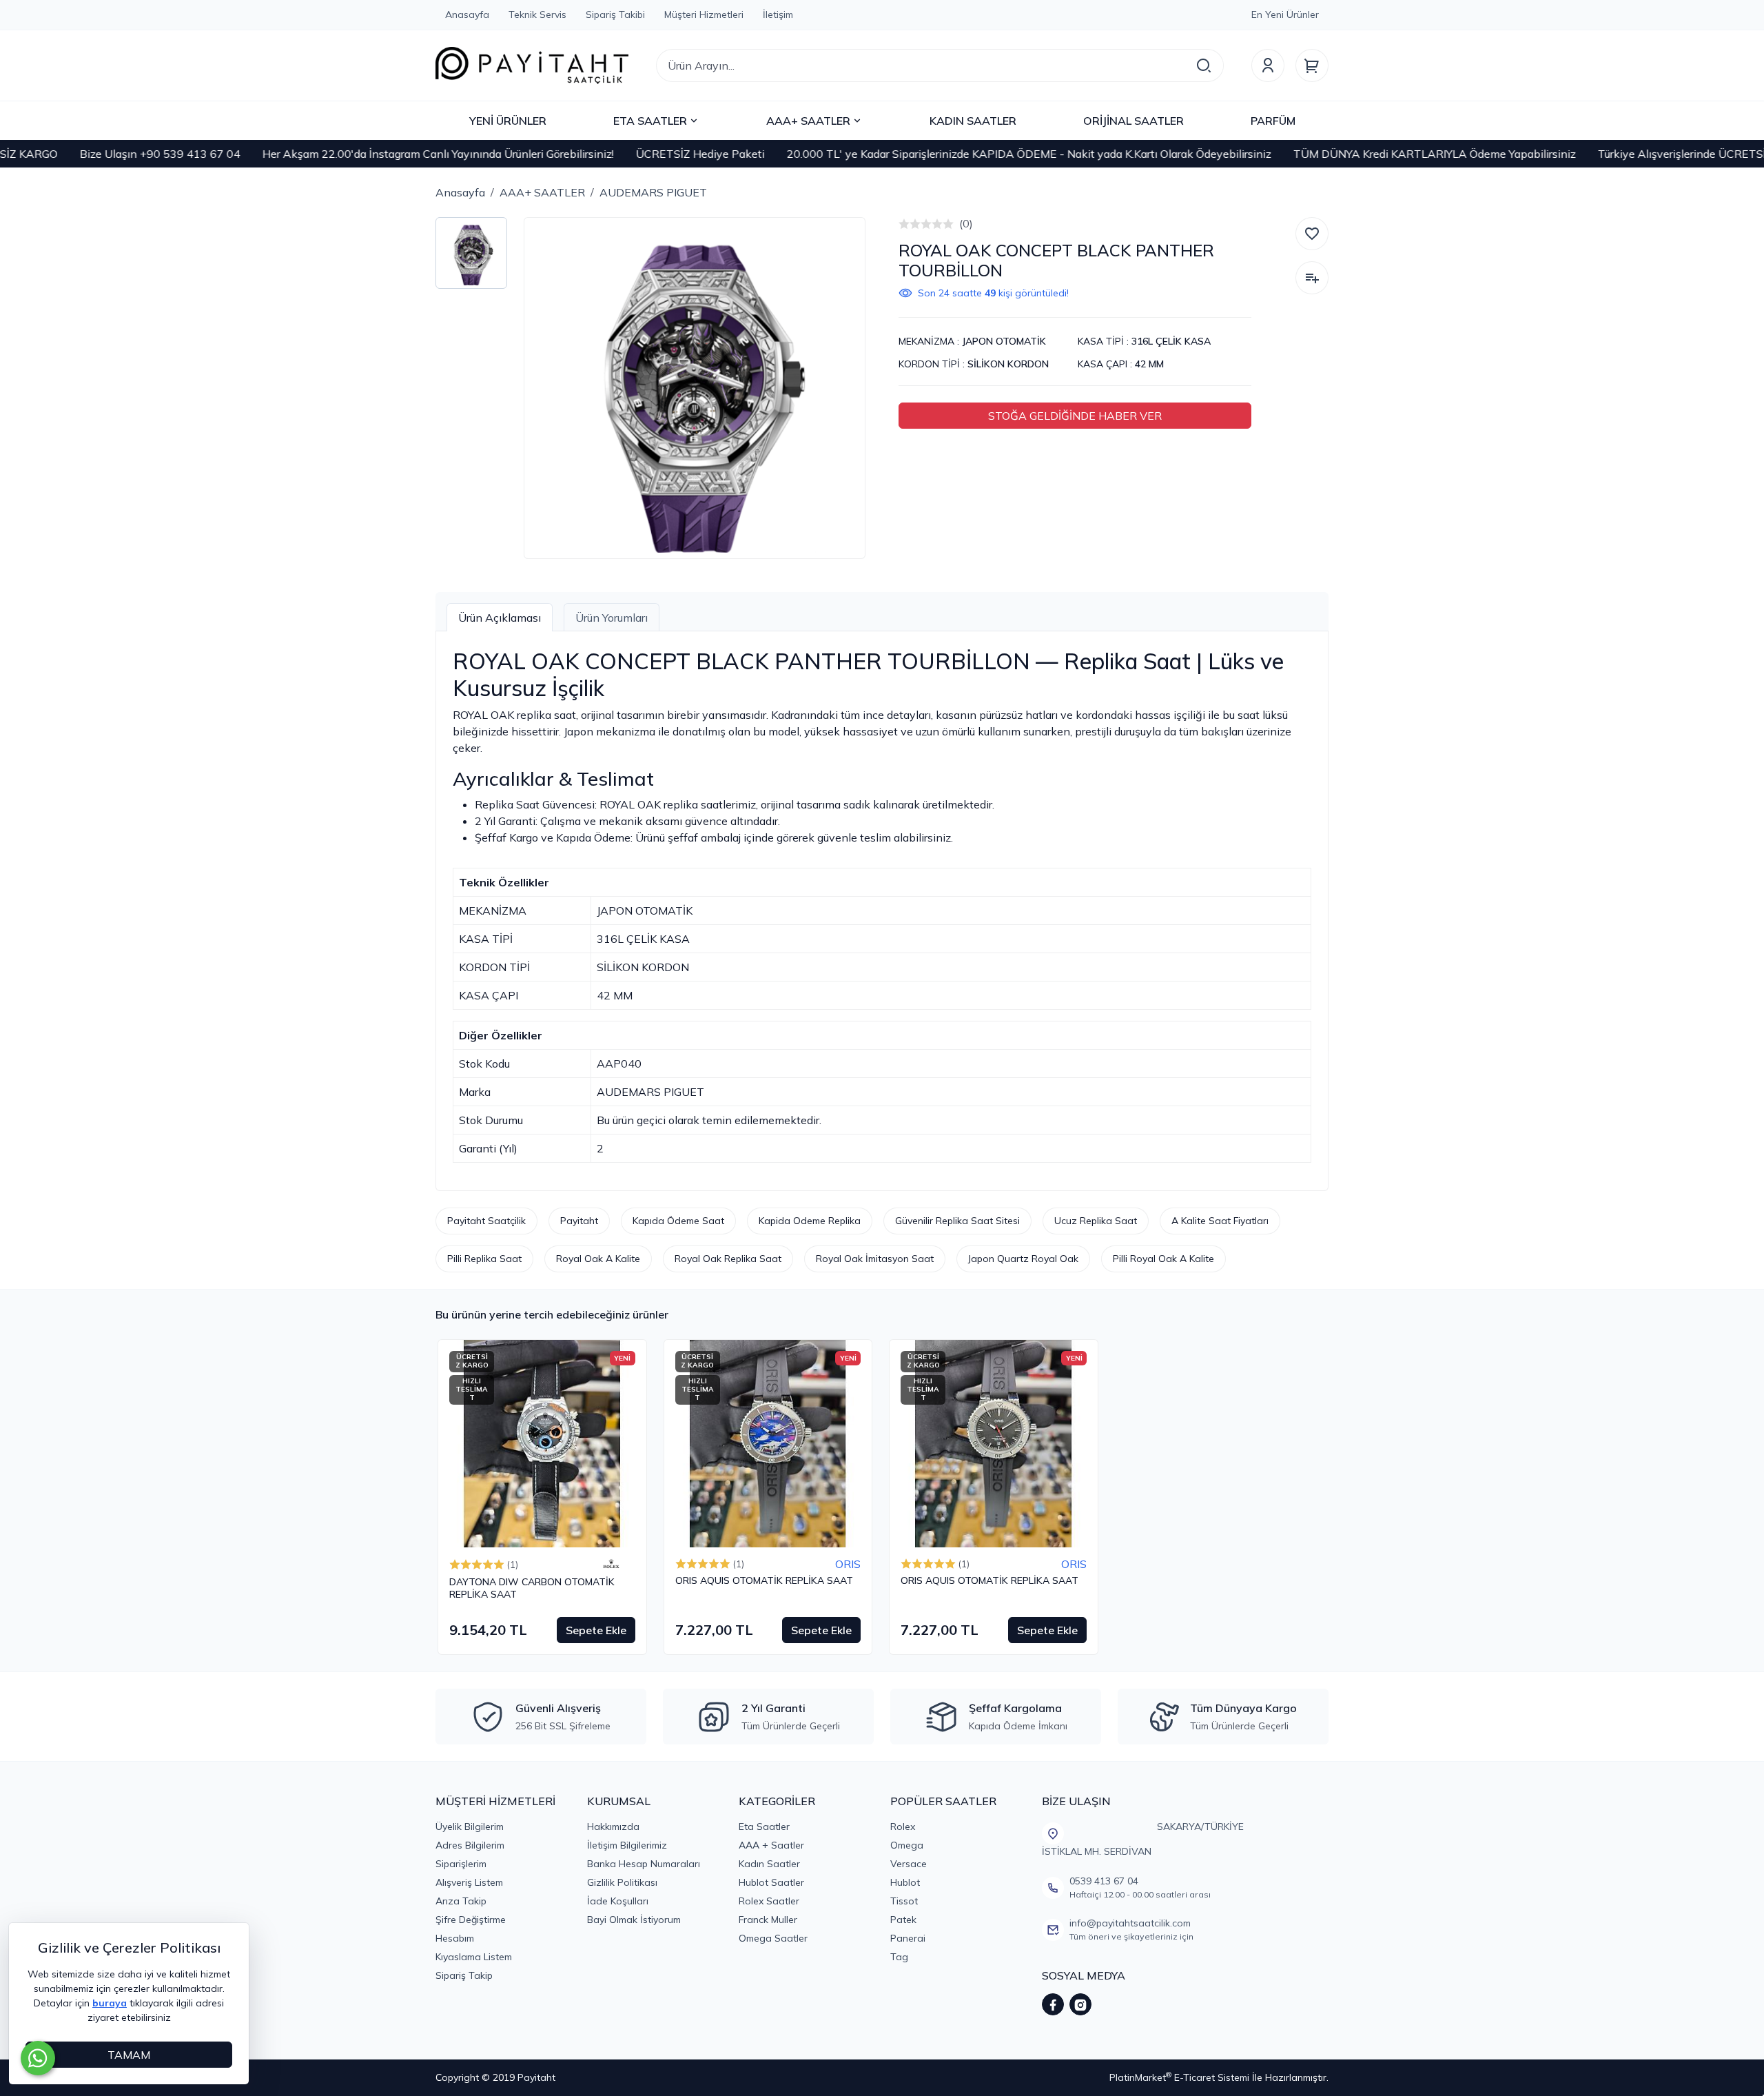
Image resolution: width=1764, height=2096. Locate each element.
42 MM (1149, 364)
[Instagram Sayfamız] (1080, 2004)
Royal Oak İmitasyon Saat (875, 1259)
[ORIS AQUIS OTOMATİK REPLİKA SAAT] (768, 1444)
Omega (907, 1845)
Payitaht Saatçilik (486, 1221)
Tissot (904, 1901)
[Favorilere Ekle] (1312, 234)
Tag (899, 1957)
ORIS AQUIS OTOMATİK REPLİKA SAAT (764, 1581)
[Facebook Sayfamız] (1053, 2004)
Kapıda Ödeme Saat (678, 1221)
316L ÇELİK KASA (1171, 341)
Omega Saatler (773, 1938)
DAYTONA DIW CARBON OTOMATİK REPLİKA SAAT (532, 1588)
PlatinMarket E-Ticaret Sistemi (1179, 2077)
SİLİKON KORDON (1008, 364)
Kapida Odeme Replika (810, 1221)
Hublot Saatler (771, 1882)
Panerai (908, 1938)
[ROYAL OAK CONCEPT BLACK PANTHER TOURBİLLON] (695, 388)
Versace (909, 1864)
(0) (966, 223)
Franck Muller (768, 1920)
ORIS (848, 1564)
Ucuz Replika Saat (1096, 1221)
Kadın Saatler (769, 1864)
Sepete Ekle (596, 1630)
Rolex (903, 1827)
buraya (110, 2003)
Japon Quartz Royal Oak (1023, 1259)
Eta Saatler (764, 1827)
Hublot (905, 1882)
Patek (903, 1920)
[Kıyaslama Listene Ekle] (1312, 278)
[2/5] (910, 224)
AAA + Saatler (771, 1845)
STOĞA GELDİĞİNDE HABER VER (1075, 416)
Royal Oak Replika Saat (728, 1259)
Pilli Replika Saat (484, 1259)
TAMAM (129, 2055)
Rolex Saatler (769, 1901)
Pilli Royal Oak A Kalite (1163, 1259)
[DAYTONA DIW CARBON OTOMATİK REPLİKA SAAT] (542, 1444)
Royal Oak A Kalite (598, 1259)
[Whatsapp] (38, 2058)
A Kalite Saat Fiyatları (1220, 1221)
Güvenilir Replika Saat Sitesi (957, 1221)
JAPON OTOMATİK (1004, 341)
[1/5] (904, 224)
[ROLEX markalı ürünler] (611, 1564)
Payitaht (579, 1221)
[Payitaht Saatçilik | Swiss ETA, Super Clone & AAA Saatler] (532, 65)
